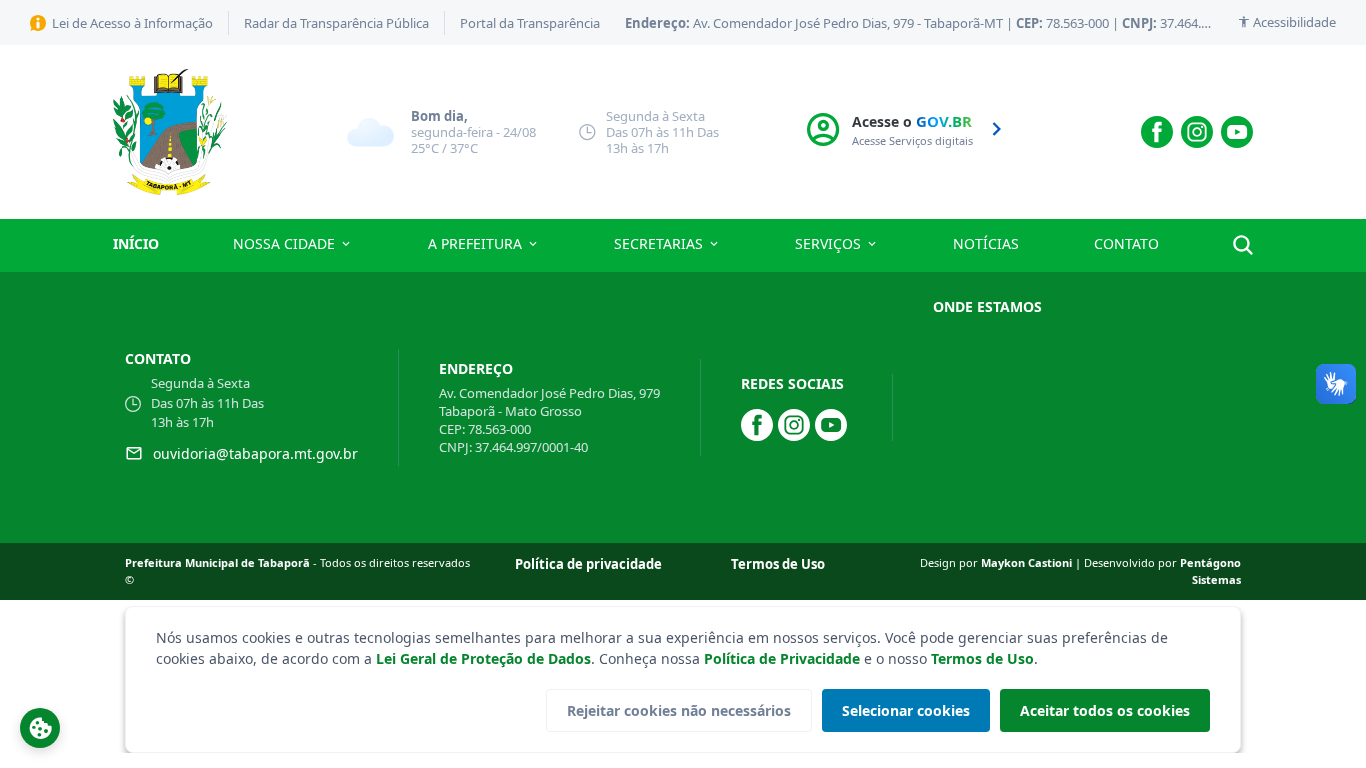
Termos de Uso (982, 658)
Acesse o (914, 130)
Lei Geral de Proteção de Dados (483, 658)
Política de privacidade (588, 564)
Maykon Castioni (1028, 562)
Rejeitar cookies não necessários (679, 710)
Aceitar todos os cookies (1105, 710)
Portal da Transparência (530, 23)
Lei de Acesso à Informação (132, 23)
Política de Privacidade (782, 658)
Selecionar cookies (906, 710)
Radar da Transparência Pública (336, 23)
